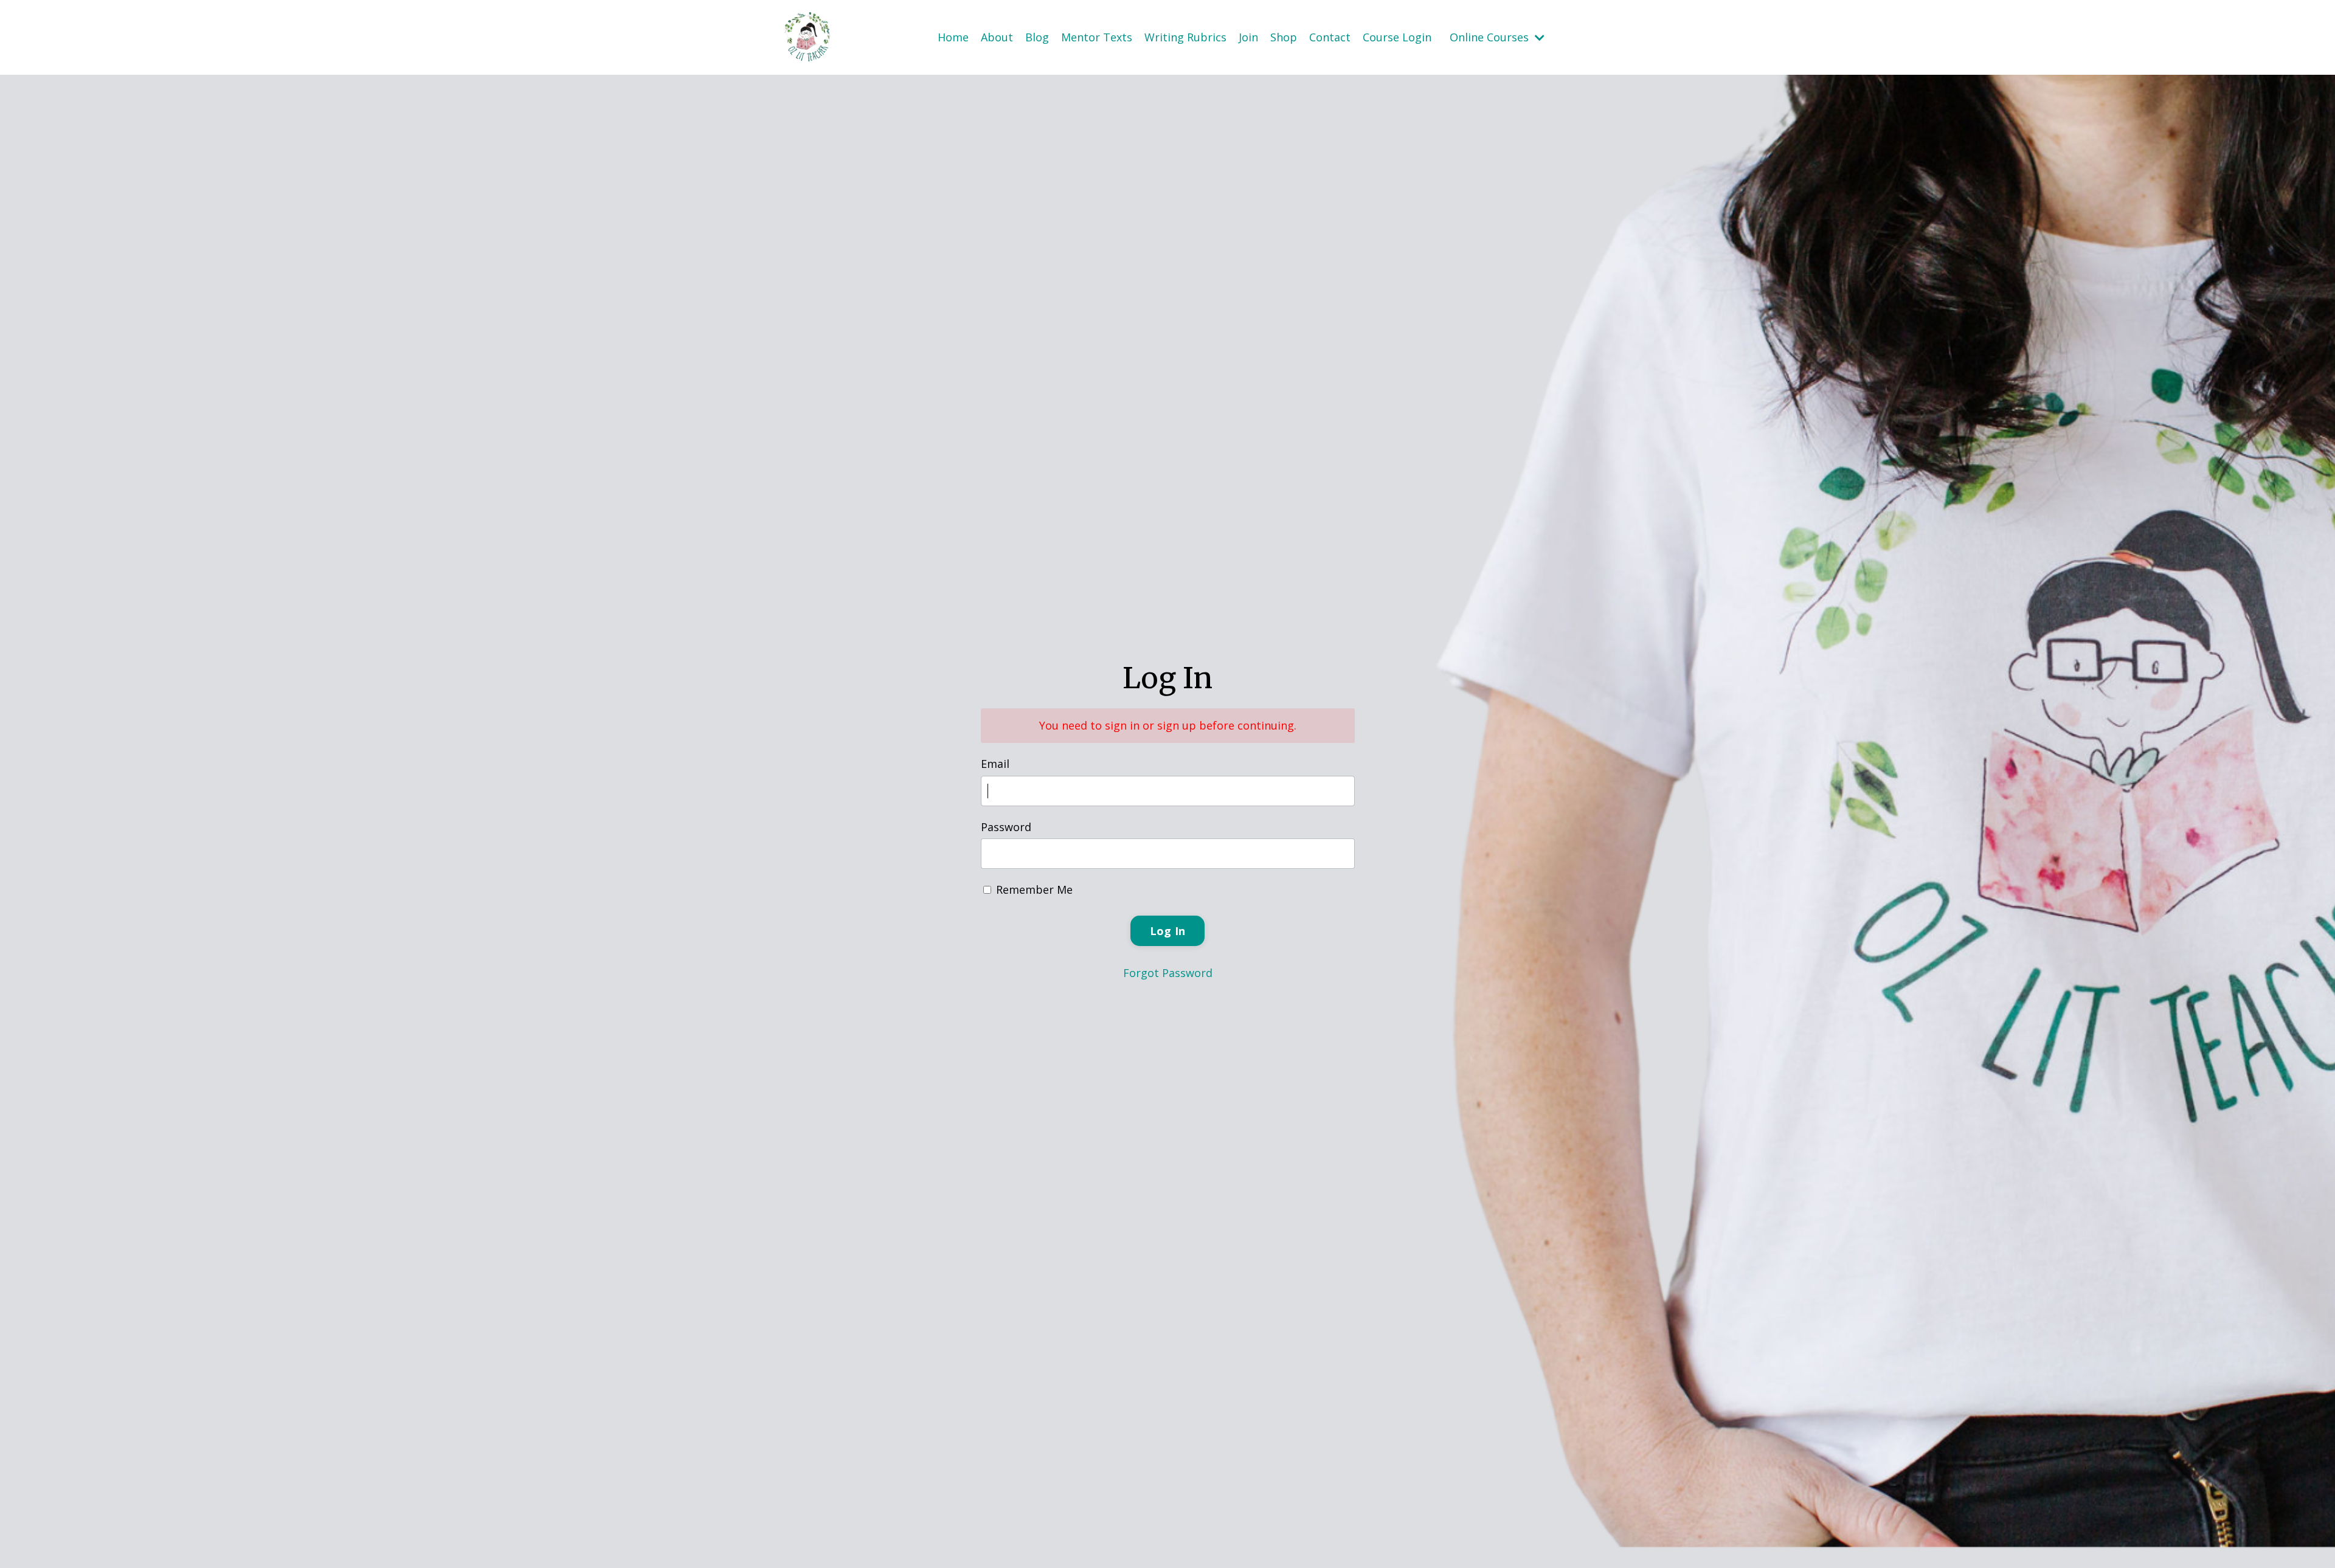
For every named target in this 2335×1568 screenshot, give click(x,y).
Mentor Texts (1097, 37)
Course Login (1397, 37)
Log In (1168, 931)
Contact (1330, 37)
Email (995, 764)
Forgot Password (1168, 973)
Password (1006, 827)
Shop (1284, 37)
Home (953, 37)
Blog (1037, 37)
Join (1248, 37)
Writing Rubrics (1185, 37)
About (997, 37)
